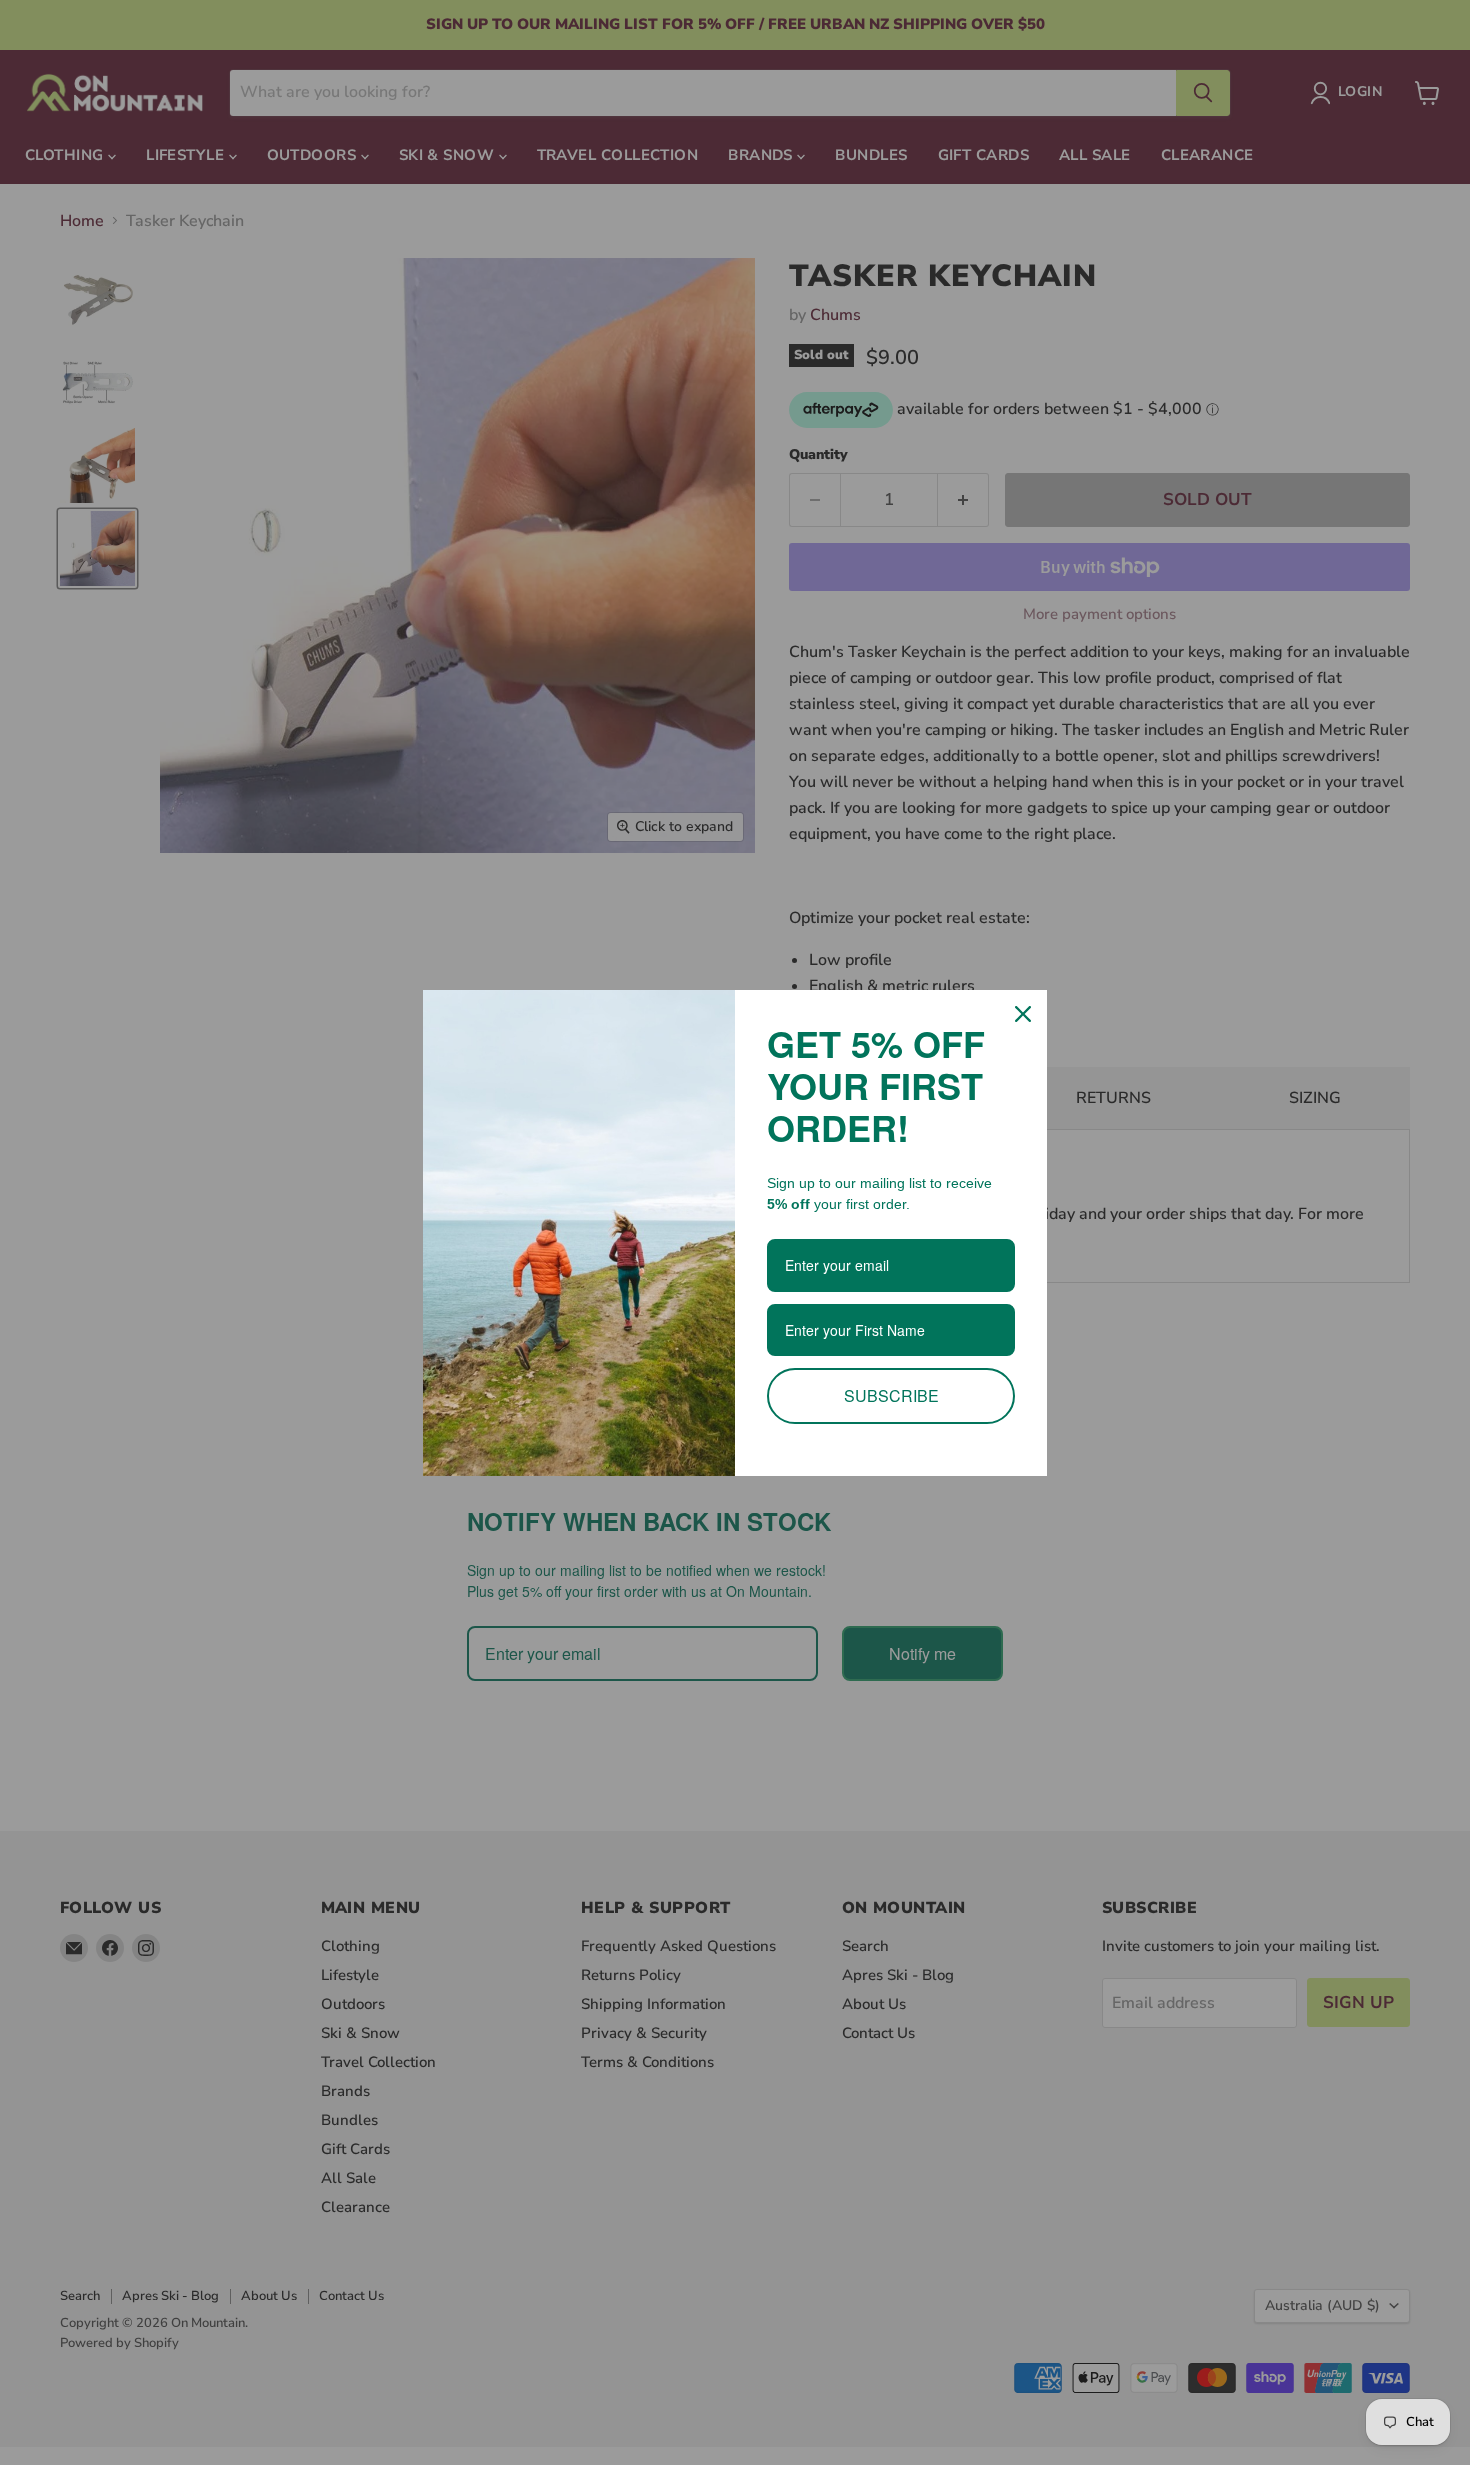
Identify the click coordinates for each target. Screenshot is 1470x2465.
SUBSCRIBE (891, 1395)
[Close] (1023, 1014)
